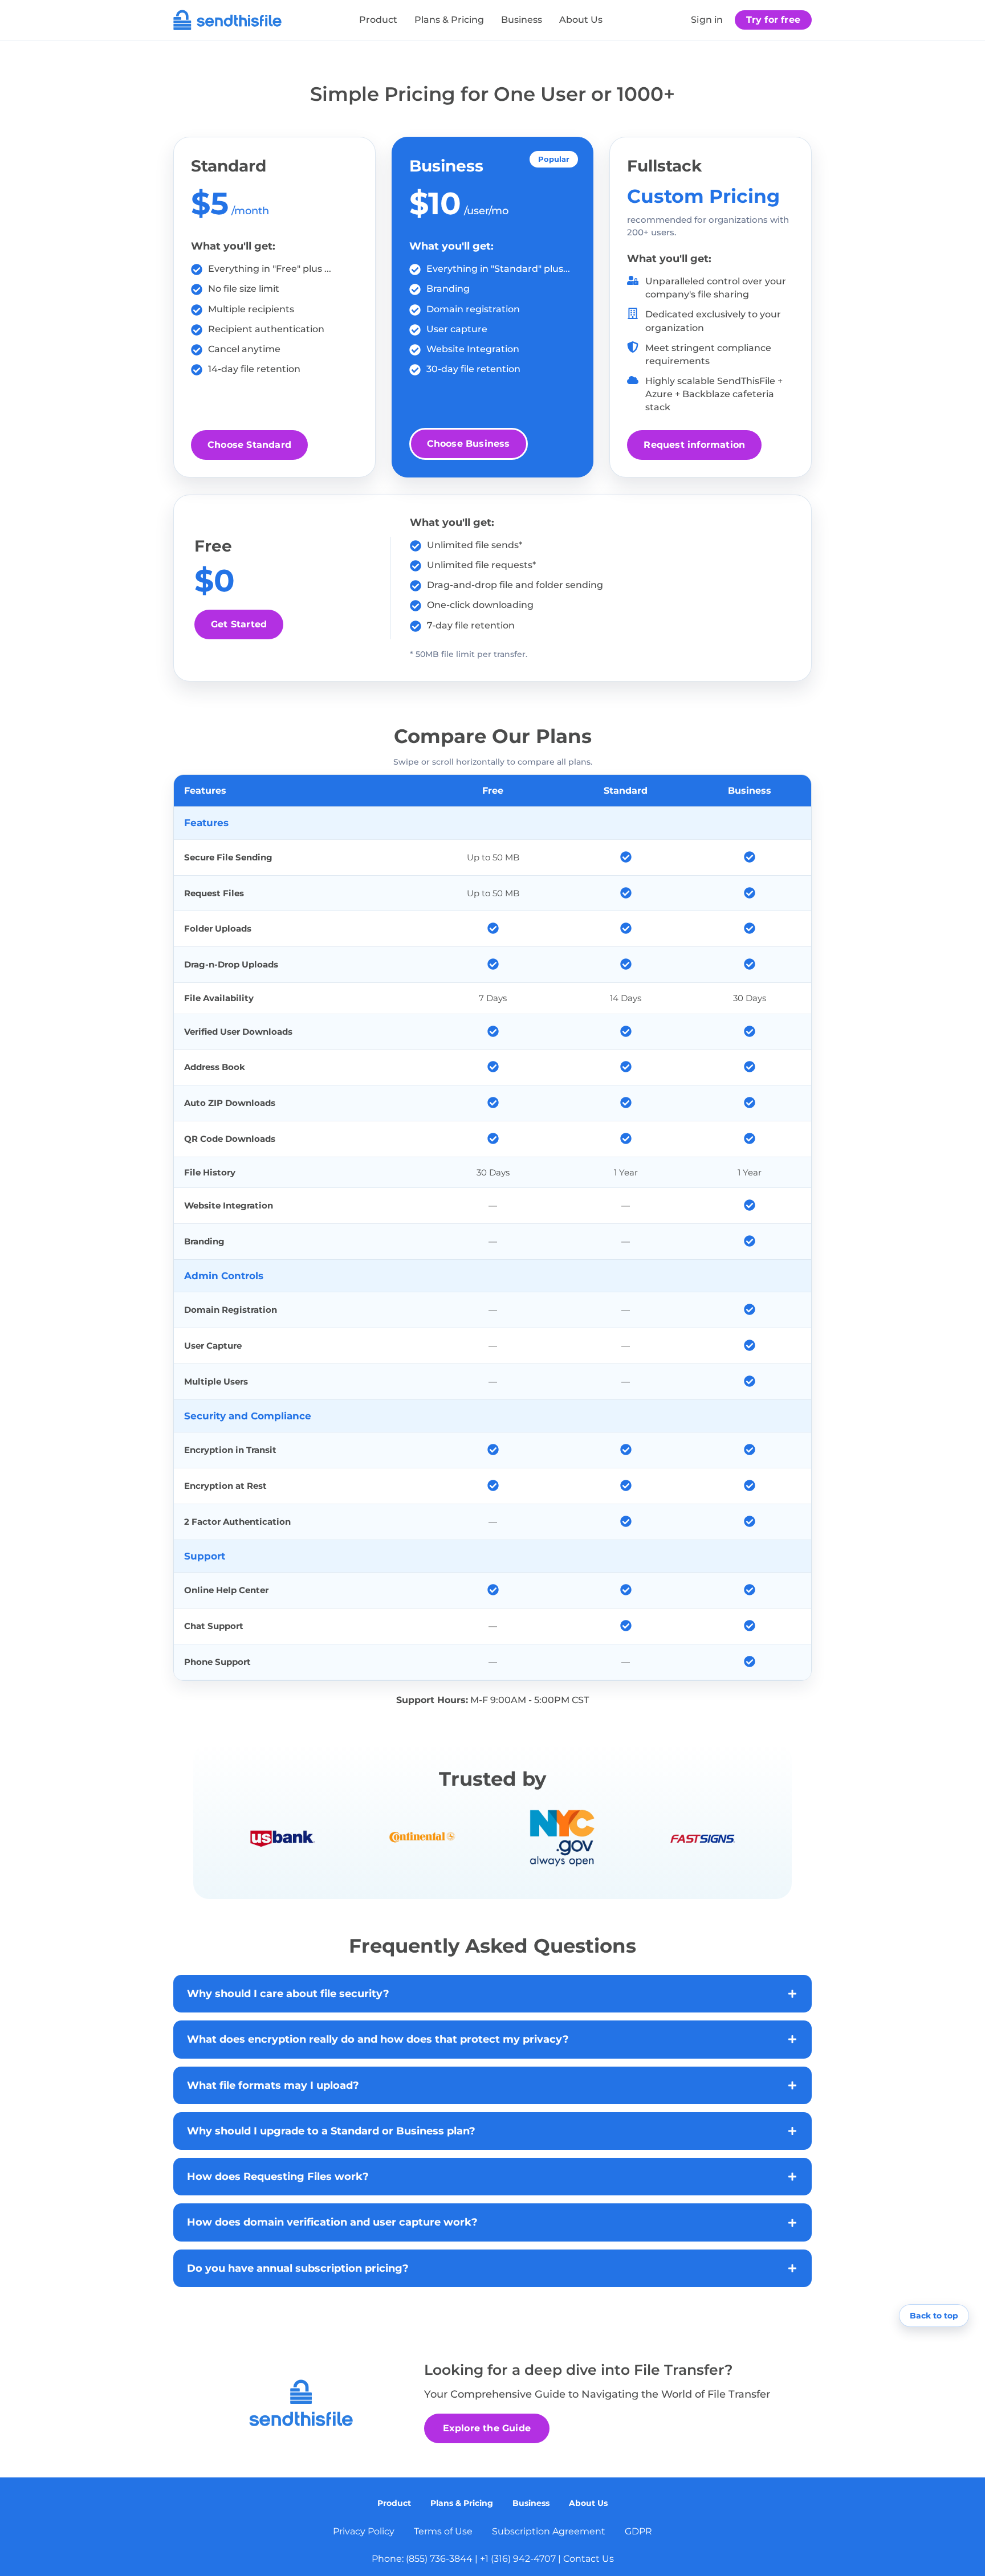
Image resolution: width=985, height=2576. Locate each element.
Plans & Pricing (449, 20)
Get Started (239, 624)
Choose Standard (249, 445)
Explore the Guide (487, 2428)
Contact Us (589, 2559)
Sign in (707, 20)
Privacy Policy (364, 2531)
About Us (581, 20)
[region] (492, 1228)
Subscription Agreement (549, 2531)
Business (522, 20)
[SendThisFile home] (227, 20)
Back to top (934, 2316)
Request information (694, 445)
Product (378, 20)
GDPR (638, 2531)
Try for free (773, 20)
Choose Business (469, 444)
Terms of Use (443, 2531)
